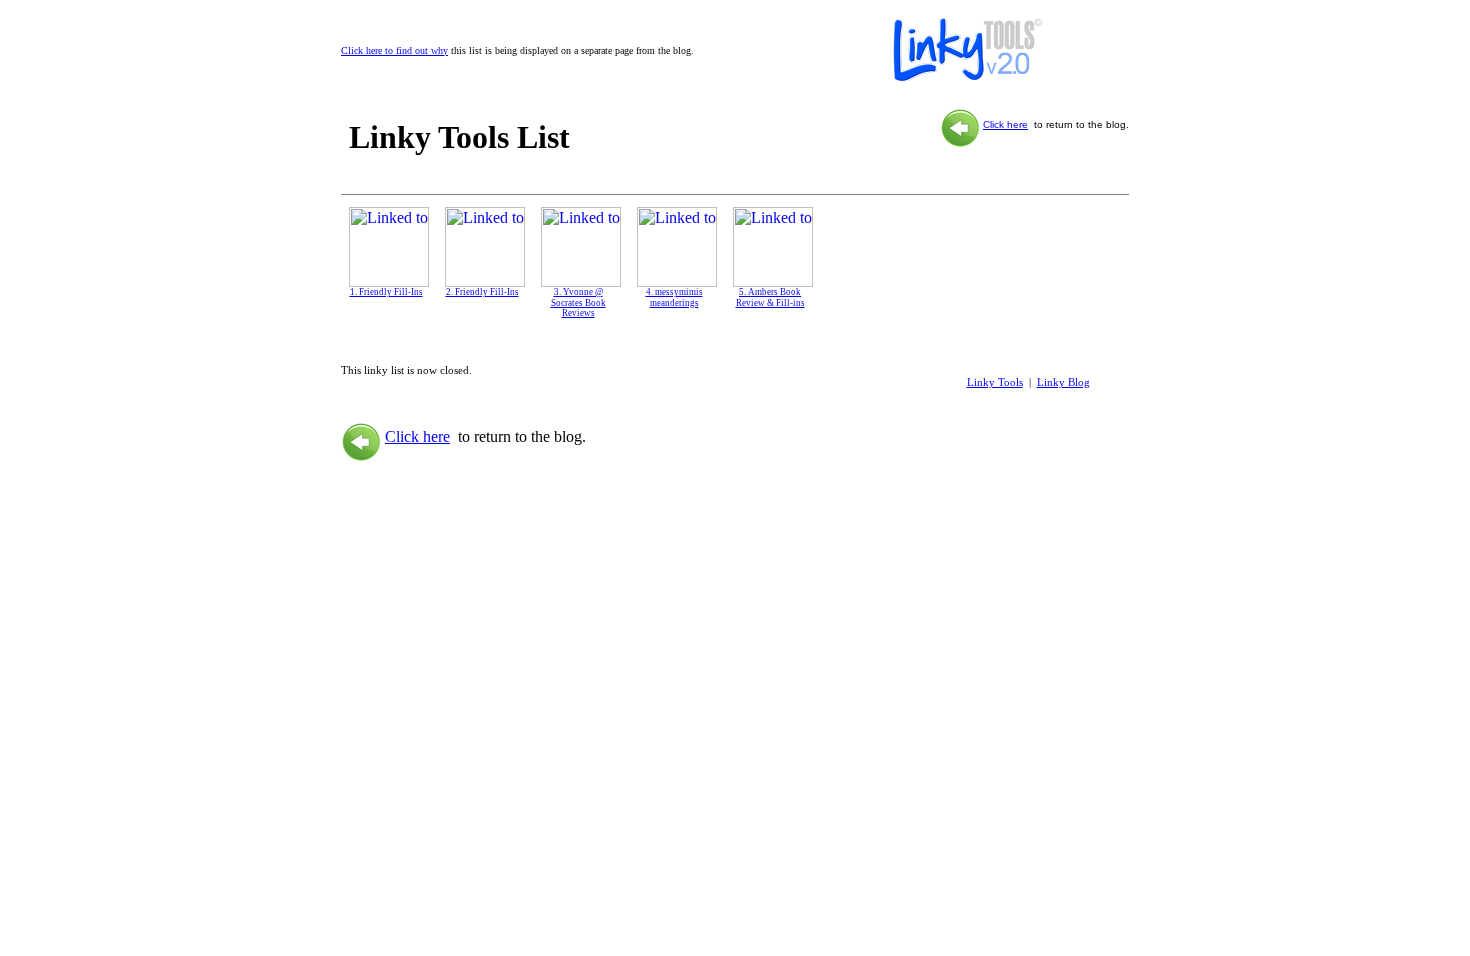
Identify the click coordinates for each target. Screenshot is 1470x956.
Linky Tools (995, 382)
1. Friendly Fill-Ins (386, 292)
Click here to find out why (394, 50)
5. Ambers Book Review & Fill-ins (770, 297)
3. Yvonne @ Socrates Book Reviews (578, 303)
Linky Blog (1063, 382)
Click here (1005, 124)
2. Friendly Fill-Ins (482, 292)
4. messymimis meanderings (674, 297)
